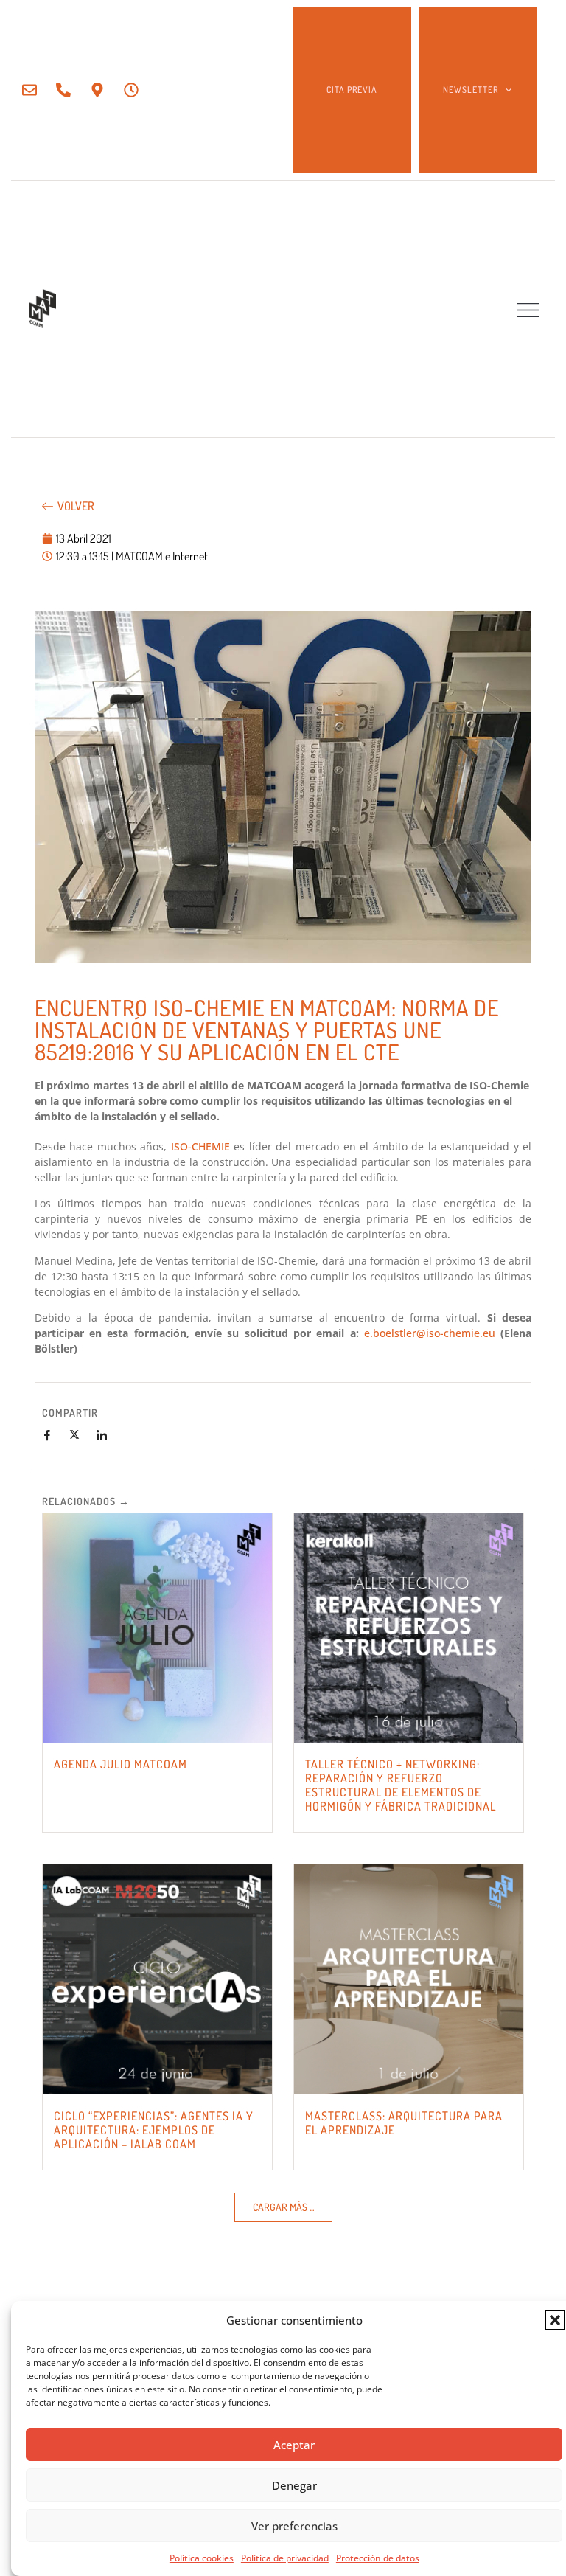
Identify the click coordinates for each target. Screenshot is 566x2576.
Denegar (294, 2485)
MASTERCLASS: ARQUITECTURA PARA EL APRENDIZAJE (404, 2123)
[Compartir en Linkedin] (108, 1435)
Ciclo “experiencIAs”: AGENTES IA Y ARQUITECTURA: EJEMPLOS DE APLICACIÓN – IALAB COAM (154, 2130)
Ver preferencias (294, 2526)
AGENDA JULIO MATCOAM (120, 1764)
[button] (555, 2320)
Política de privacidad (285, 2558)
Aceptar (294, 2445)
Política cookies (202, 2558)
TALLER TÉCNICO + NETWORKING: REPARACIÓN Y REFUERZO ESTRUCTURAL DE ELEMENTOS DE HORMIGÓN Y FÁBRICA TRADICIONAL (401, 1785)
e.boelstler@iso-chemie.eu (430, 1333)
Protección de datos (378, 2558)
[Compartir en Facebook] (53, 1435)
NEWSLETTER (471, 90)
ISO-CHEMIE (200, 1146)
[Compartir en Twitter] (80, 1435)
